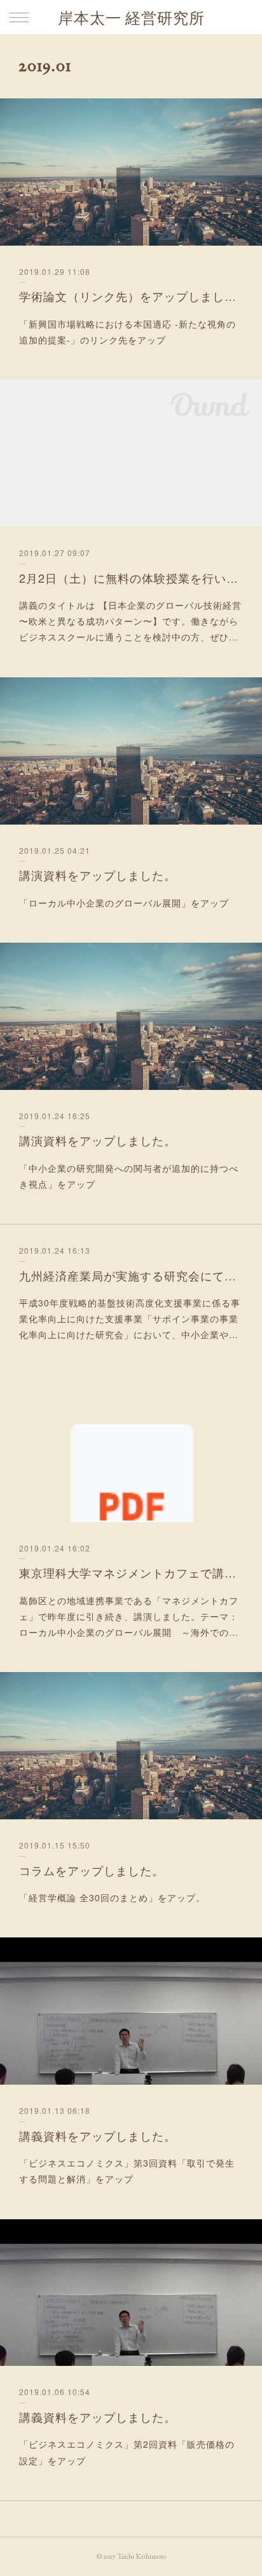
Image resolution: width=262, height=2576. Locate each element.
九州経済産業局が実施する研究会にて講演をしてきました (131, 1275)
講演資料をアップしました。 (98, 875)
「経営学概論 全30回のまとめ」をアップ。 (112, 1897)
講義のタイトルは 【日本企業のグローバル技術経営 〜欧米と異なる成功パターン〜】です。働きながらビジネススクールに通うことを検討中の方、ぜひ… (130, 621)
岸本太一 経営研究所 (131, 18)
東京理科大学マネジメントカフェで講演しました (131, 1572)
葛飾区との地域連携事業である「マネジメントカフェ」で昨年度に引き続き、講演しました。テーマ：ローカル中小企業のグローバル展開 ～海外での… (129, 1616)
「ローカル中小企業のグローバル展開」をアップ (124, 903)
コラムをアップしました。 (92, 1870)
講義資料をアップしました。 (98, 2135)
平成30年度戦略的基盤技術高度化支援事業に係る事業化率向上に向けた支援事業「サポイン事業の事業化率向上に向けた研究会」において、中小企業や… (130, 1318)
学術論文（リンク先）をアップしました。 (131, 296)
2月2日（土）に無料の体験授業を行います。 (131, 578)
